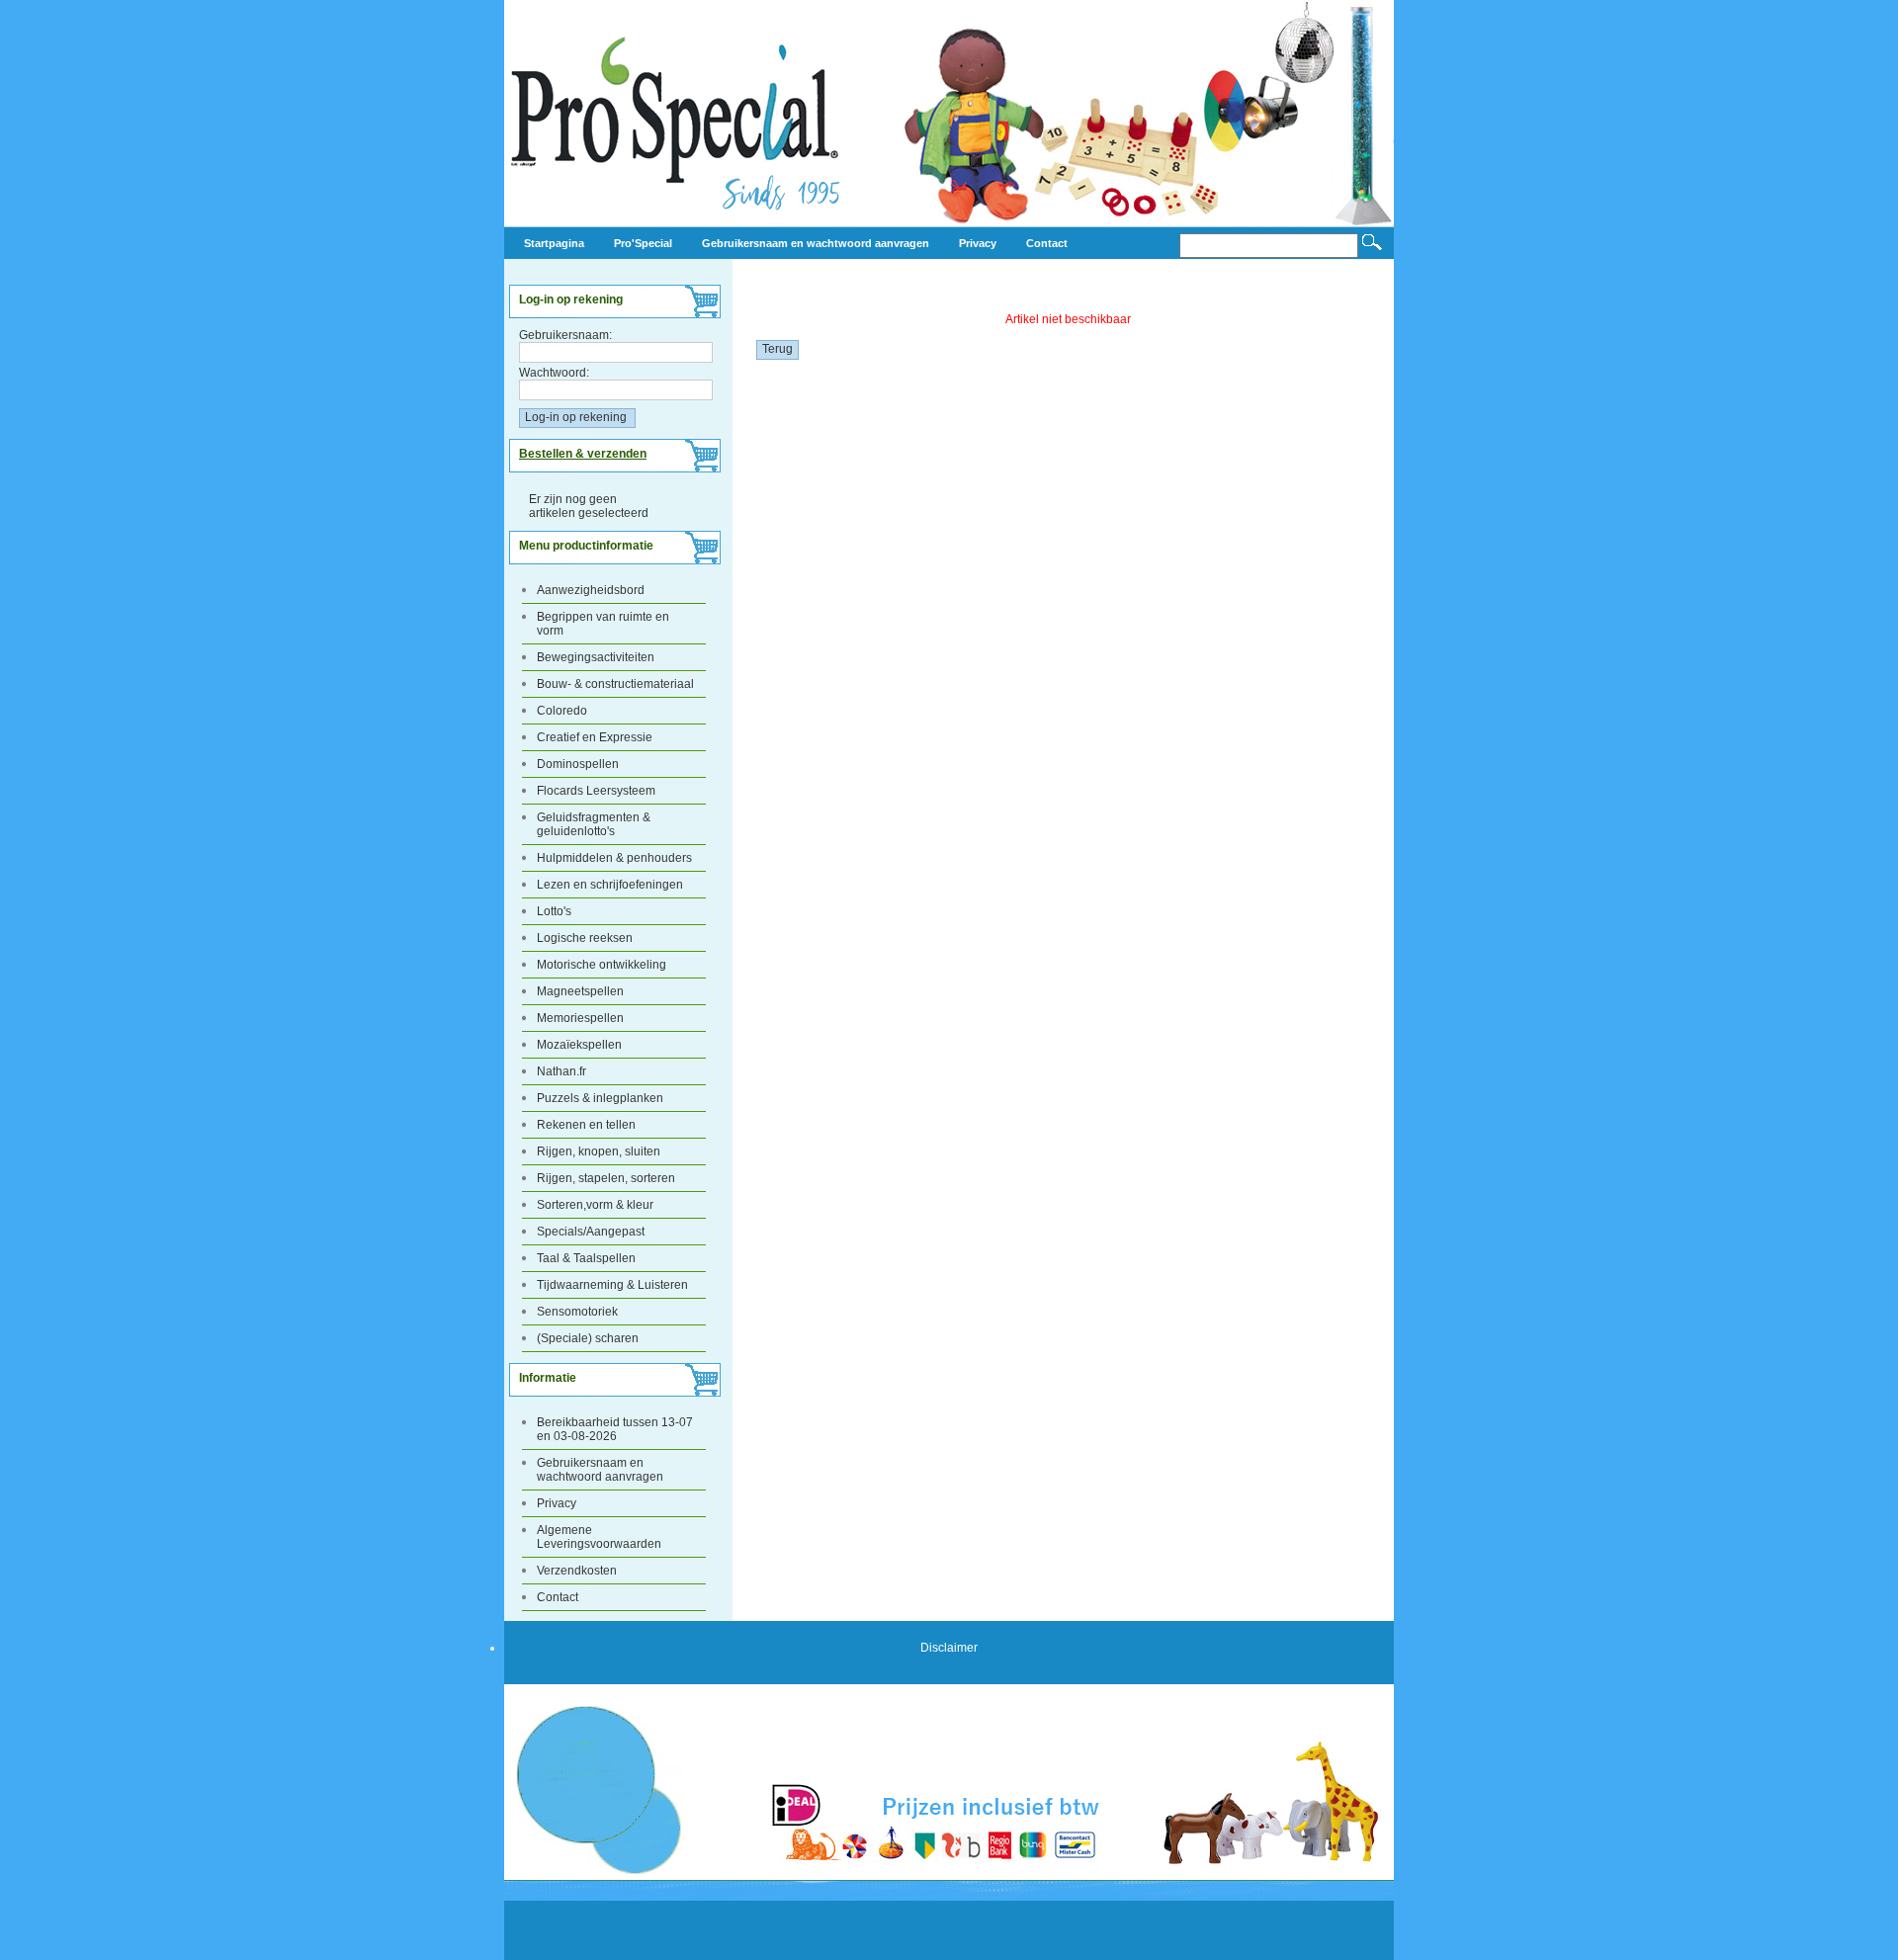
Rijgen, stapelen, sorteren (606, 1178)
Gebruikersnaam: (565, 335)
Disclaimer (949, 1648)
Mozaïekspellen (579, 1045)
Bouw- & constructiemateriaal (615, 684)
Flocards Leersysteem (596, 791)
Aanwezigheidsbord (591, 590)
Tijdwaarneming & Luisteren (612, 1285)
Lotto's (554, 911)
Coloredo (562, 711)
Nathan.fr (561, 1071)
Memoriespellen (580, 1018)
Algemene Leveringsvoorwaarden (599, 1537)
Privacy (557, 1503)
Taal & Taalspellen (586, 1258)
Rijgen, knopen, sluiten (599, 1151)
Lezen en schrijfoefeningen (610, 885)
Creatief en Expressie (595, 737)
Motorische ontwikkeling (602, 965)
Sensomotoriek (577, 1312)
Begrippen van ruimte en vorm (603, 624)
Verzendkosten (577, 1571)
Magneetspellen (580, 991)
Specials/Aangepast (591, 1232)
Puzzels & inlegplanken (600, 1098)
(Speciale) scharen (588, 1338)
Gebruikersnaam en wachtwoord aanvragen (600, 1470)
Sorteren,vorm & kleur (595, 1205)
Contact (558, 1597)
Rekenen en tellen (586, 1125)
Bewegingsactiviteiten (596, 657)
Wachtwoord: (554, 373)
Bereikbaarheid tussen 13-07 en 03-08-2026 (615, 1429)
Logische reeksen (585, 938)
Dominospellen (578, 764)
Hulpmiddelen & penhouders (614, 858)
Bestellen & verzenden (583, 454)
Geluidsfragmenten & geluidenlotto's (594, 824)
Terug (777, 349)
